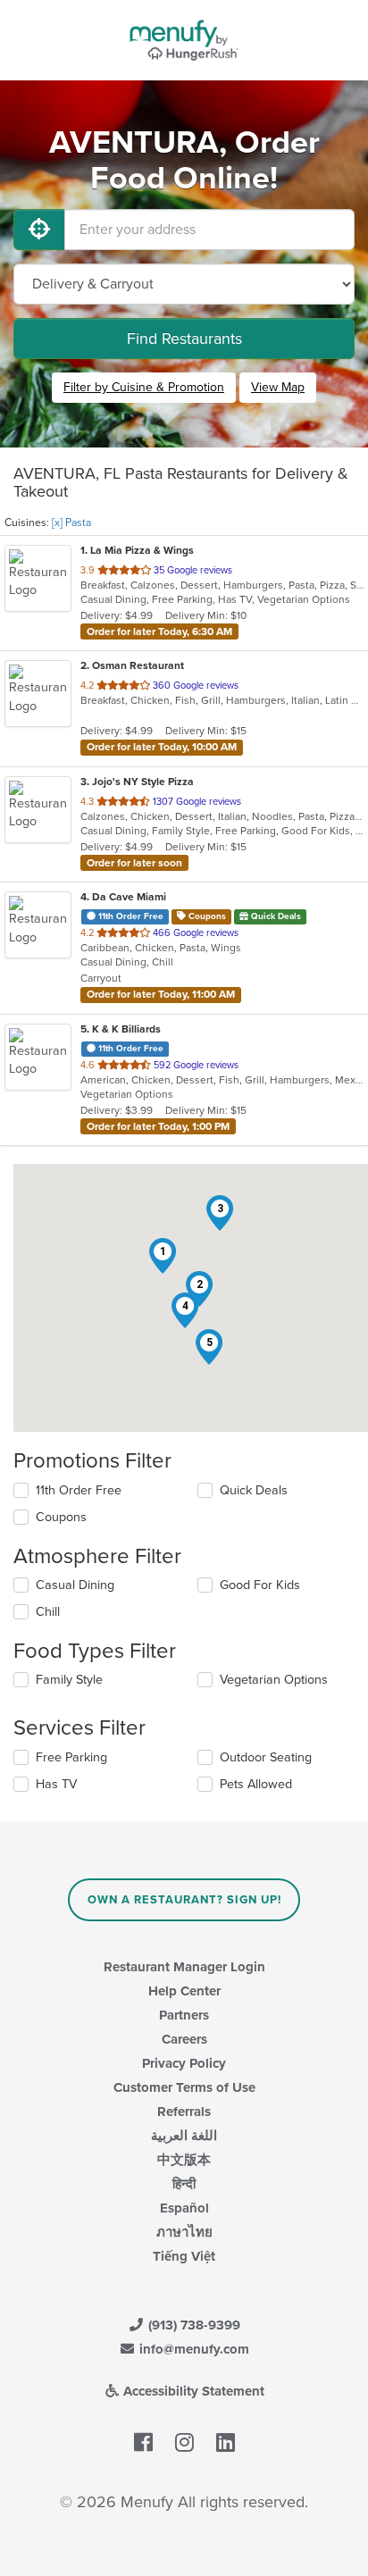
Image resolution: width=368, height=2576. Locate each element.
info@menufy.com (192, 2349)
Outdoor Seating (266, 1757)
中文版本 (184, 2160)
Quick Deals (254, 1490)
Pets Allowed (256, 1784)
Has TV (56, 1784)
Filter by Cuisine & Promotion (144, 387)
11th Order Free (79, 1490)
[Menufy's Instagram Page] (184, 2444)
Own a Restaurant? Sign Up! (184, 1900)
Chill (48, 1612)
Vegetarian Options (274, 1680)
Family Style (69, 1680)
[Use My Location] (39, 230)
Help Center (184, 1991)
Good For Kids (260, 1585)
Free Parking (71, 1757)
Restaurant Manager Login (184, 1967)
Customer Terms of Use (184, 2087)
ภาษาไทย (184, 2232)
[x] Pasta (71, 523)
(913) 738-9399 (192, 2325)
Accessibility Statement (192, 2391)
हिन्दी (184, 2184)
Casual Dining (75, 1585)
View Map (278, 387)
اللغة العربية (184, 2136)
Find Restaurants (184, 339)
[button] (163, 1256)
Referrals (184, 2112)
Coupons (61, 1517)
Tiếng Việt (184, 2256)
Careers (184, 2039)
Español (184, 2208)
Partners (184, 2015)
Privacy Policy (184, 2063)
